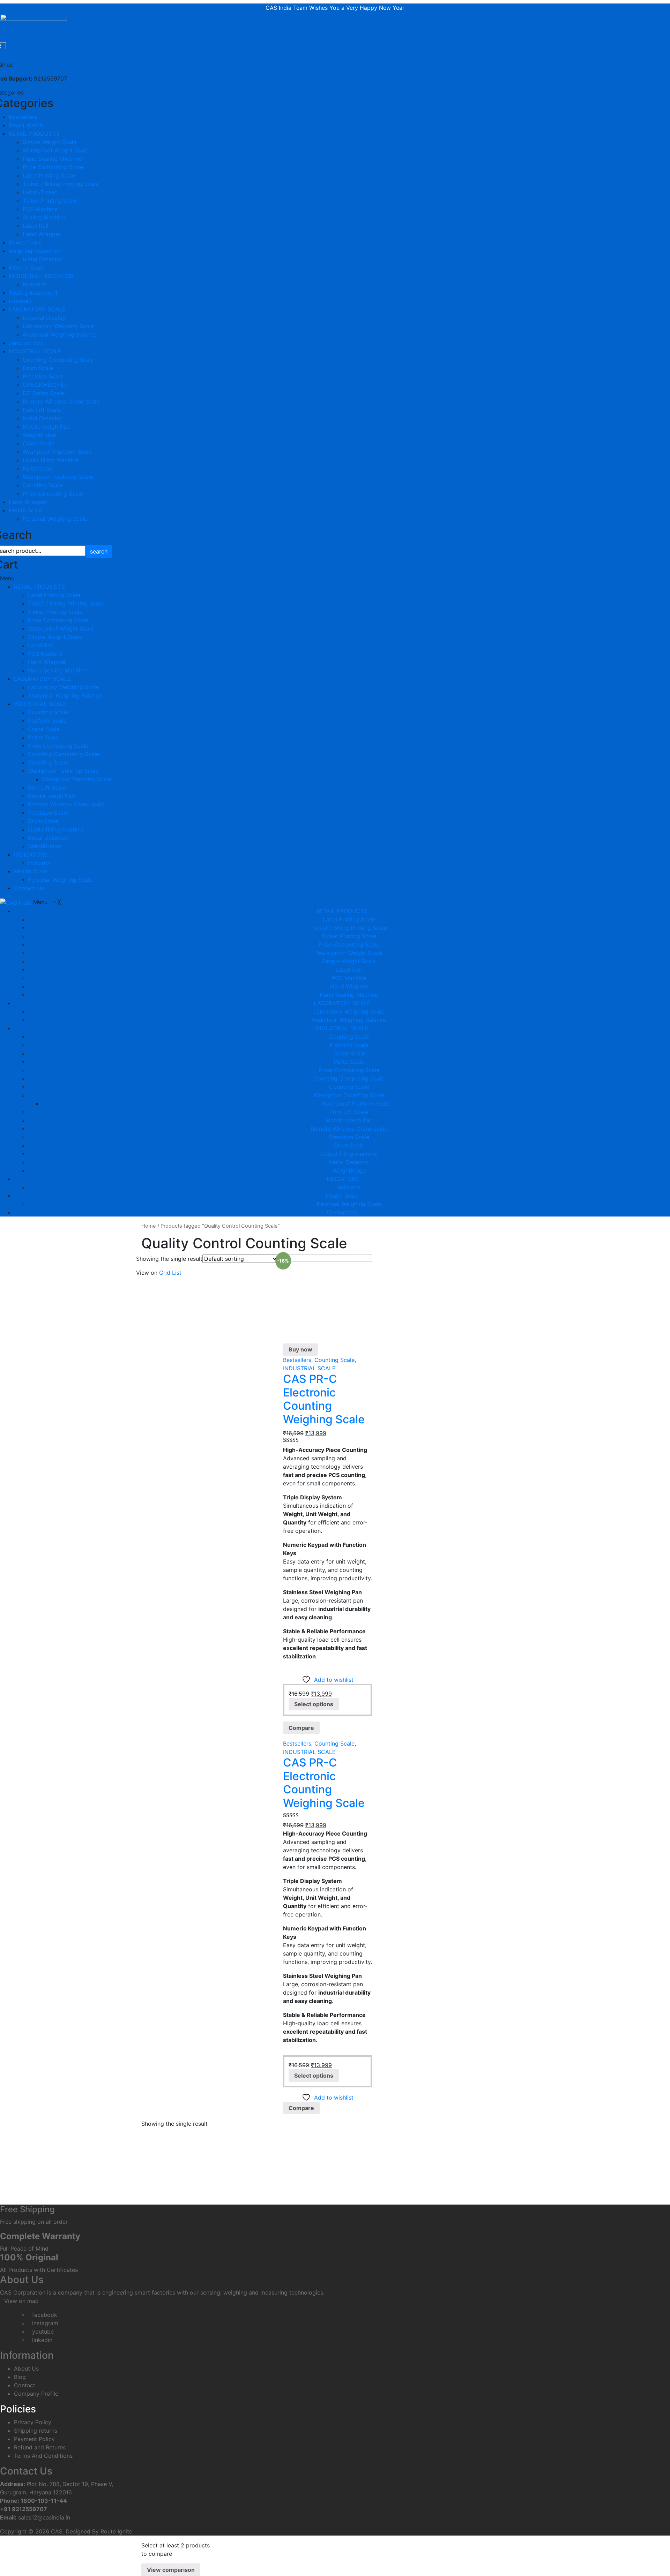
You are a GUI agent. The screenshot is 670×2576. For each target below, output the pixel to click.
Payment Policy (34, 2439)
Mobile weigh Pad (46, 427)
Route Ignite (116, 2531)
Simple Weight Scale (50, 142)
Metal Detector (43, 259)
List (177, 1273)
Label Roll (36, 226)
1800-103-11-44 (44, 2501)
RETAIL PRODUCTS (34, 134)
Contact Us (29, 888)
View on (147, 1273)
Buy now (300, 1349)
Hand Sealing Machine (57, 670)
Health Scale (25, 510)
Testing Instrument (33, 293)
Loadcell (20, 301)
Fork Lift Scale (42, 410)
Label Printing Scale (49, 175)
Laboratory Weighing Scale (58, 326)
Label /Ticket (40, 192)
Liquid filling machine (51, 460)
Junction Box (26, 343)
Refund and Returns (40, 2447)
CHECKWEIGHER (45, 385)
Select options (314, 1704)
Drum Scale (38, 368)
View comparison (171, 2570)
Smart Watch (26, 125)
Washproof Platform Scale (57, 452)
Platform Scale (47, 721)
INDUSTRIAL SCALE (35, 351)
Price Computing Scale (53, 167)
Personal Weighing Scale (55, 519)
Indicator (34, 284)
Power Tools (25, 242)
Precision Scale (43, 376)
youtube (43, 2332)
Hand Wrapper (42, 234)
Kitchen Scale (27, 268)
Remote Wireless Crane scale (61, 401)
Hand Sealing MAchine (52, 159)
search (99, 551)
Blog (20, 2377)
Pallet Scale (38, 468)
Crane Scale (39, 443)
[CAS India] (17, 902)
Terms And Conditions (43, 2456)
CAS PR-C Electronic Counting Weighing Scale (324, 1399)
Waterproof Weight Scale (56, 150)
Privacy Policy (33, 2422)
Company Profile (36, 2394)
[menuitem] (342, 911)
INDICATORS (31, 854)
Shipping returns (36, 2431)
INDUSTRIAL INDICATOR (41, 276)
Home (149, 1226)
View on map (21, 2301)
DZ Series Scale (43, 393)
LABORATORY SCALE (37, 309)
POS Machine (40, 209)
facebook (45, 2315)
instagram (45, 2323)
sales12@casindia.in (44, 2517)
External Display (44, 318)
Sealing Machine (44, 217)
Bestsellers (23, 117)
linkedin (42, 2340)
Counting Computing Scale (58, 360)
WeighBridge (39, 435)
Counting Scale (43, 485)
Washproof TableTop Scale (58, 477)
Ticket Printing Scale (50, 201)
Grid (165, 1273)
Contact (25, 2385)
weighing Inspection (35, 251)
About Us (26, 2368)
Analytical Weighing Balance (60, 334)
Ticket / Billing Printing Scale (61, 184)
